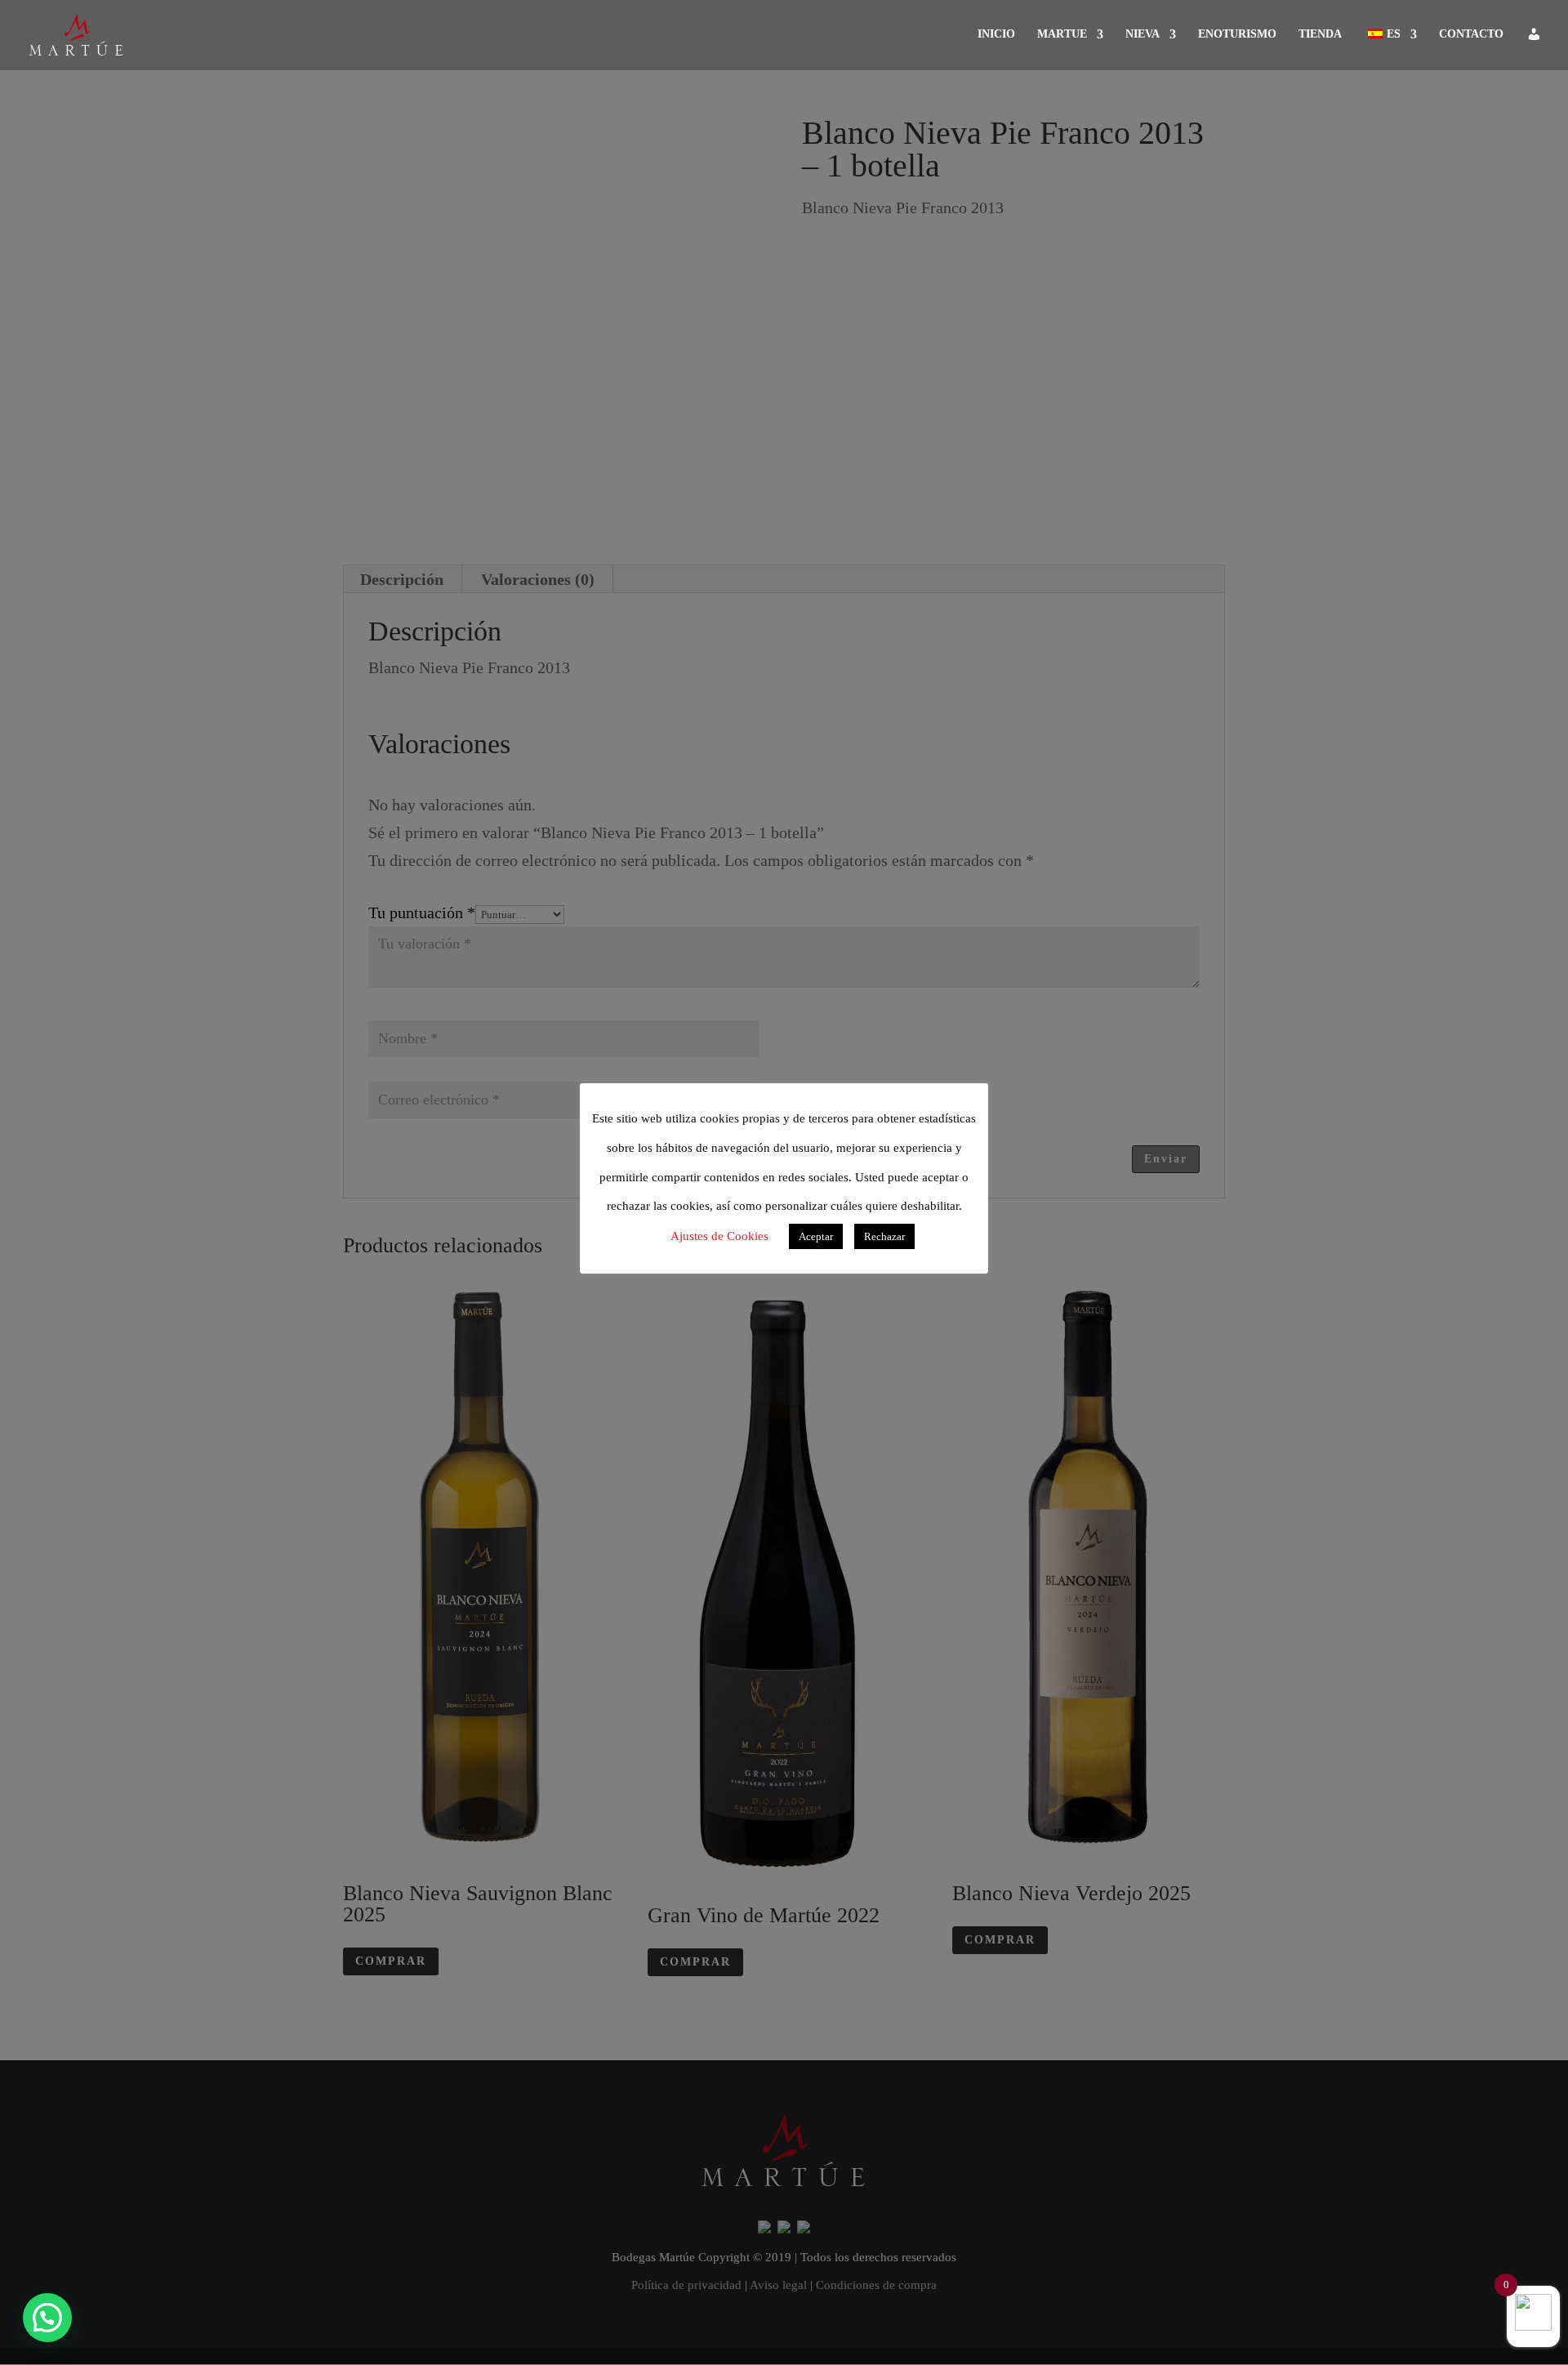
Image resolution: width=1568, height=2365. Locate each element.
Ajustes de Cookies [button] (719, 1236)
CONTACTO (1471, 34)
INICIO (996, 34)
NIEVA (1143, 34)
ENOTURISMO (1237, 34)
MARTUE (1062, 34)
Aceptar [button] (816, 1236)
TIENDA (1320, 34)
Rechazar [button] (884, 1236)
